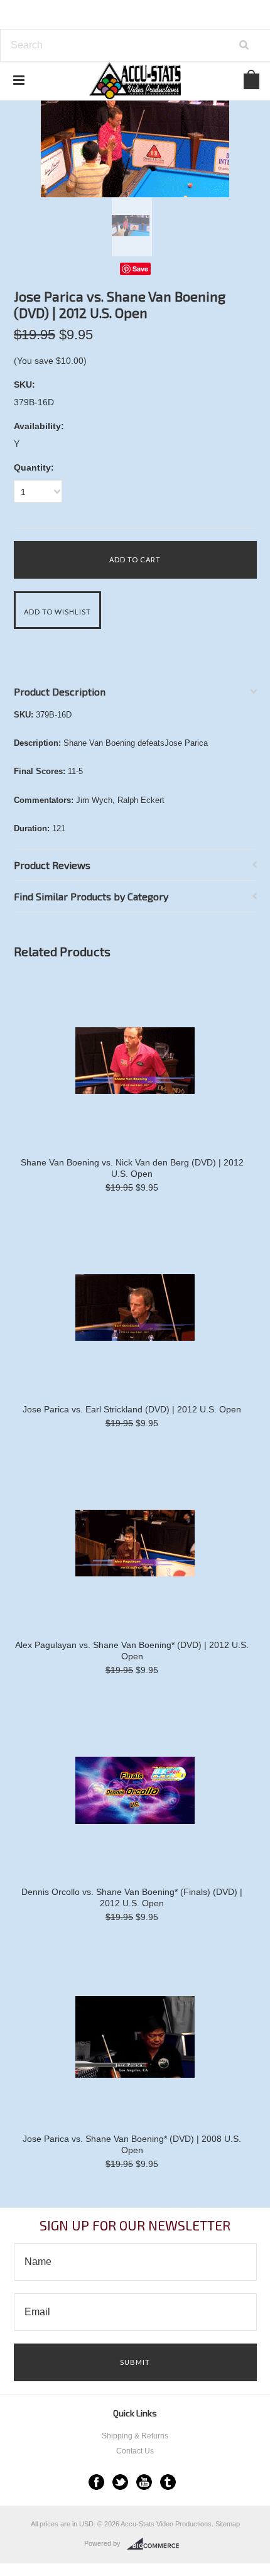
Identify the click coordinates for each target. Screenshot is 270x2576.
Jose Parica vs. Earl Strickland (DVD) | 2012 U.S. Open (132, 1409)
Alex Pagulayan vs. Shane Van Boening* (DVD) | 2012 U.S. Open (132, 1651)
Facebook (96, 2482)
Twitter (120, 2482)
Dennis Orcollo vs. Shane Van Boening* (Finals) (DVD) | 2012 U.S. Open (132, 1897)
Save (140, 269)
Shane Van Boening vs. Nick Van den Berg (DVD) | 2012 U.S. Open (132, 1168)
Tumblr (168, 2482)
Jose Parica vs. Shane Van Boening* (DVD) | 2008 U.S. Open (132, 2144)
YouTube (144, 2482)
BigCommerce (157, 2544)
